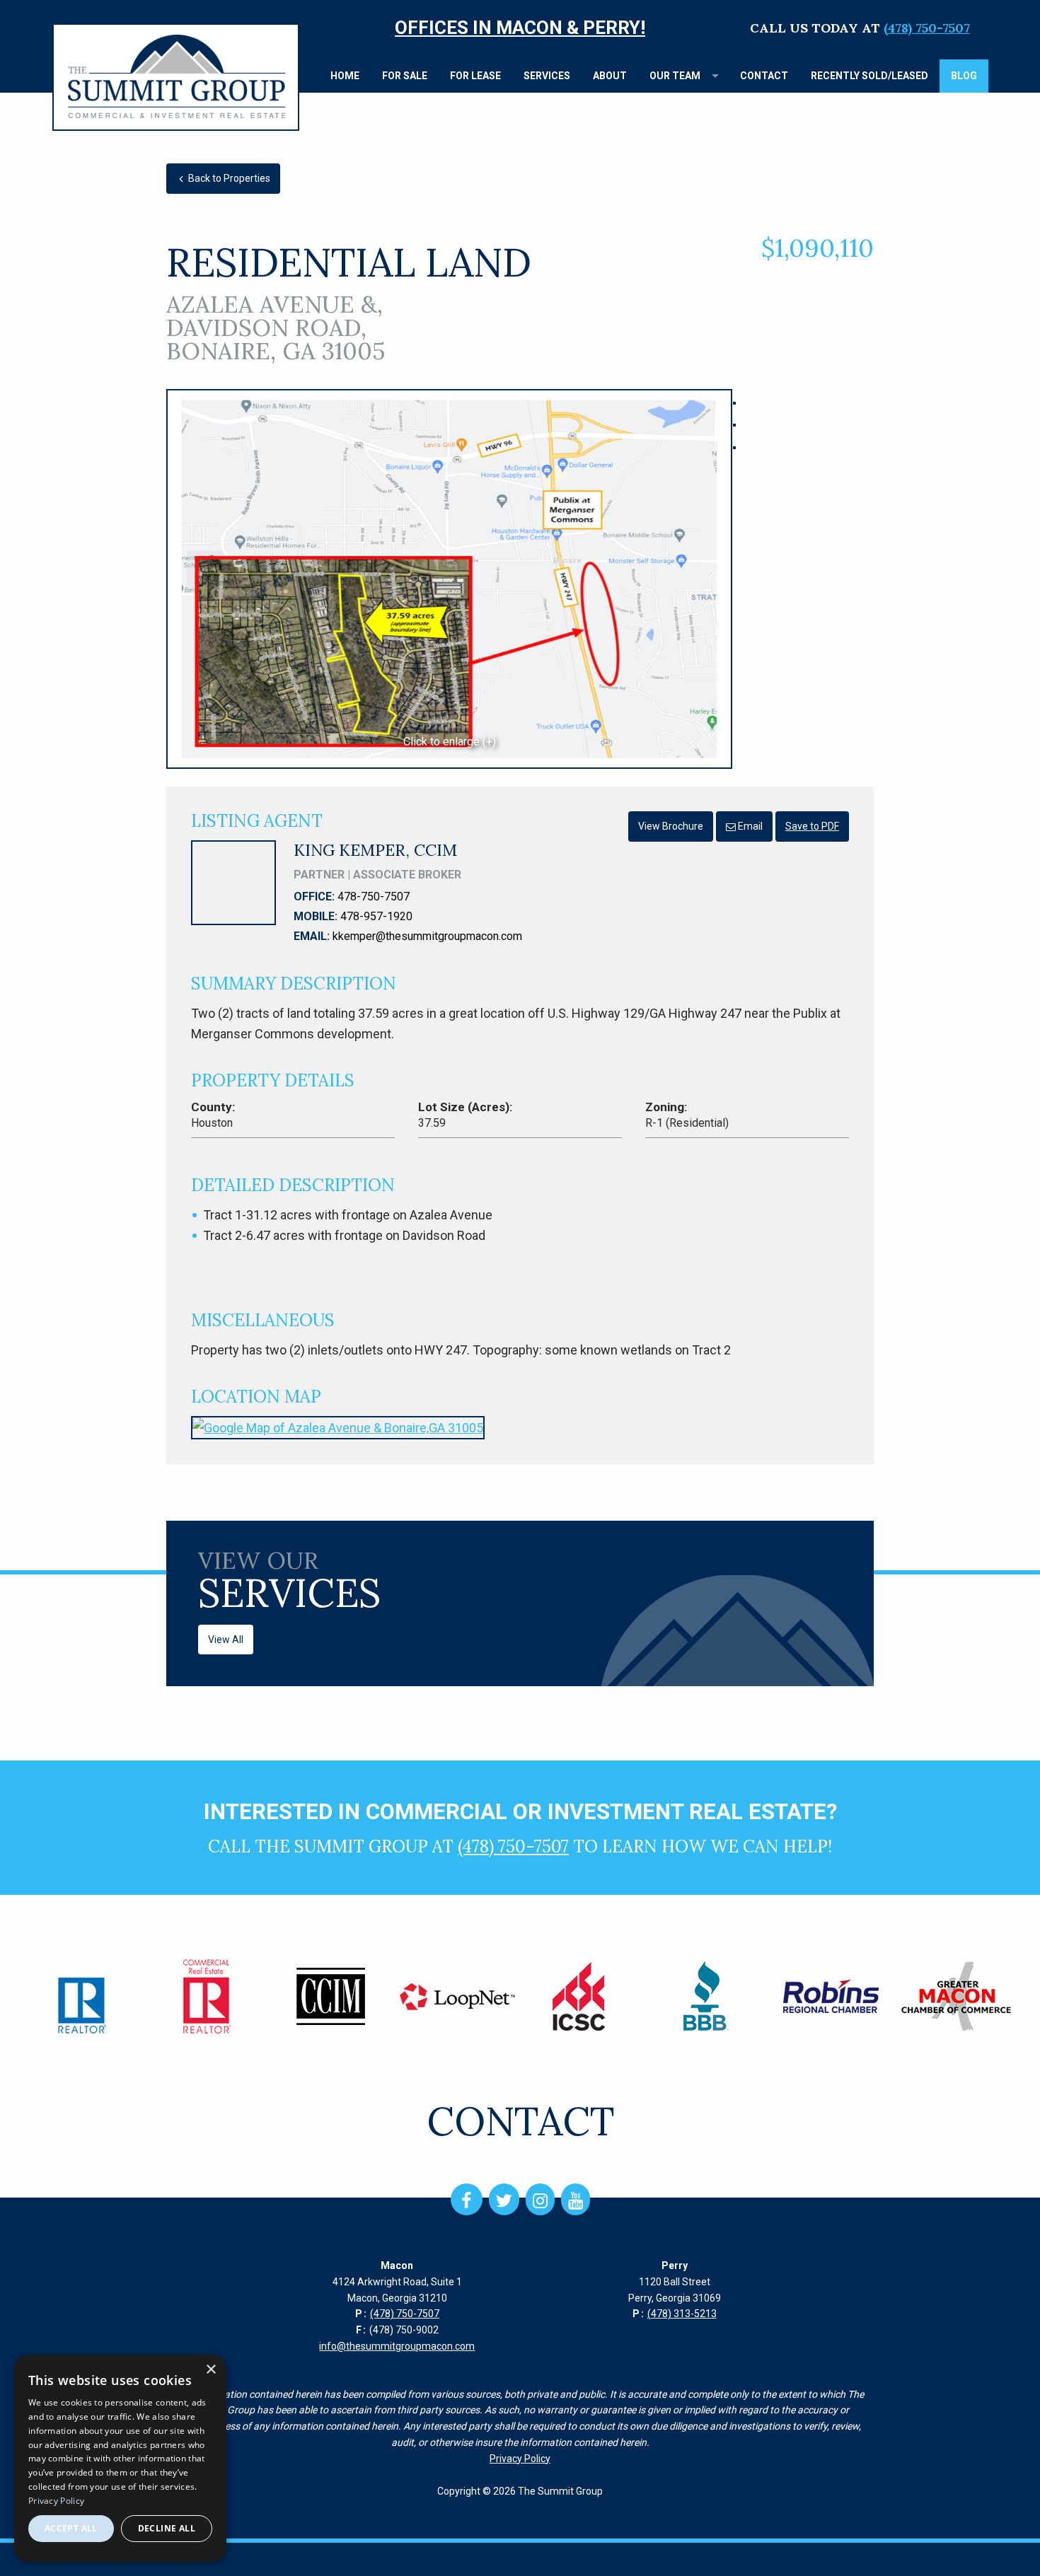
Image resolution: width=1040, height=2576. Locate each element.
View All (226, 1640)
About (610, 76)
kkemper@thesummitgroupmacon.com (427, 936)
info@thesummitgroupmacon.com (397, 2346)
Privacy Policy (520, 2459)
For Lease (475, 76)
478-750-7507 (374, 897)
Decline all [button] (167, 2528)
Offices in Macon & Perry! (520, 28)
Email (749, 826)
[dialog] (120, 2458)
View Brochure (671, 826)
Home (345, 76)
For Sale (405, 76)
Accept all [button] (71, 2528)
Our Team (675, 76)
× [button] (210, 2370)
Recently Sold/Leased (869, 76)
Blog (964, 76)
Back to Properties (228, 178)
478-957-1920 (376, 916)
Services (547, 76)
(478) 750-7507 (927, 28)
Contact (764, 76)
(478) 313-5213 (682, 2314)
